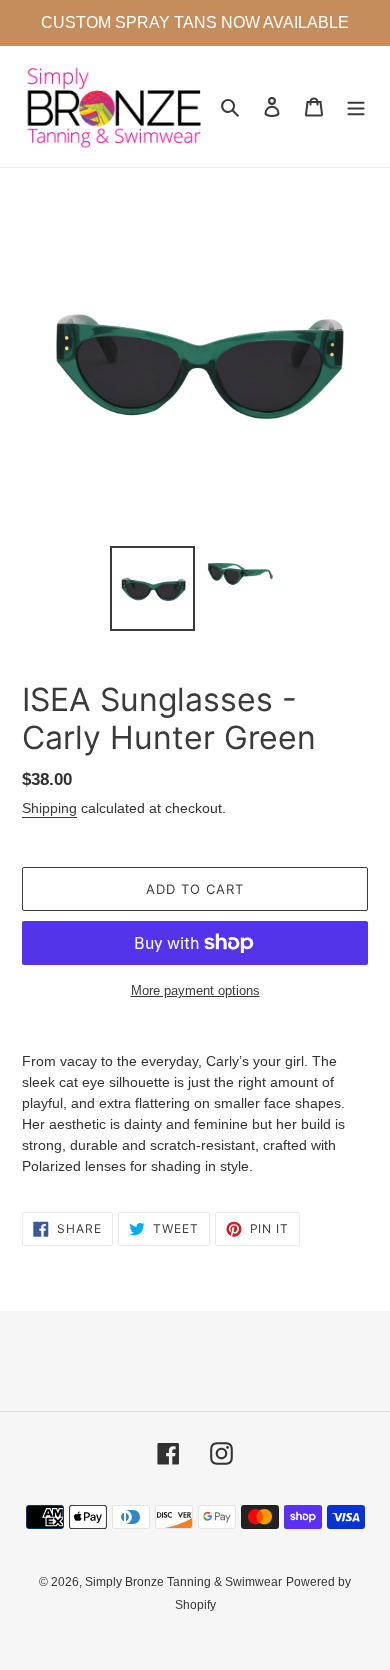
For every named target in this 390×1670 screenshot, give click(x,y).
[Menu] (356, 106)
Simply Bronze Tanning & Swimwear (183, 1582)
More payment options (195, 990)
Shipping (49, 808)
